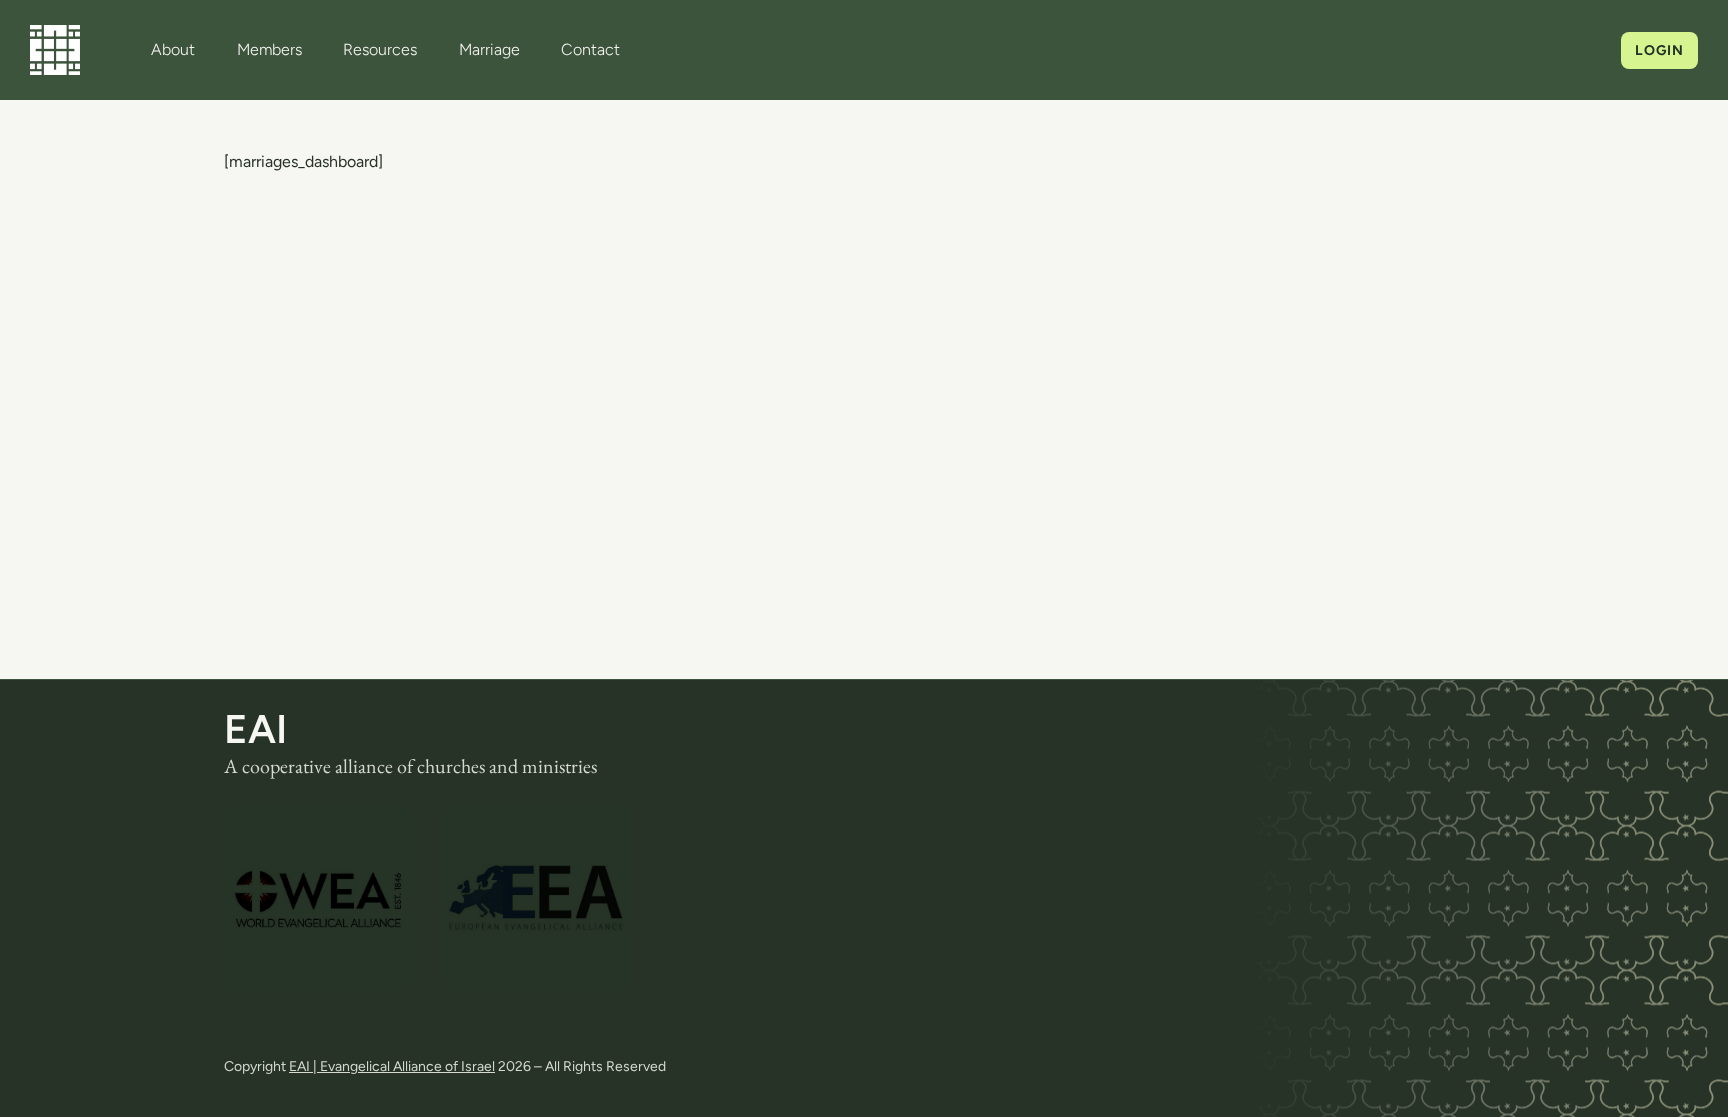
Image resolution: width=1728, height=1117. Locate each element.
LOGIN (1659, 50)
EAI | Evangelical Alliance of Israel (392, 1066)
